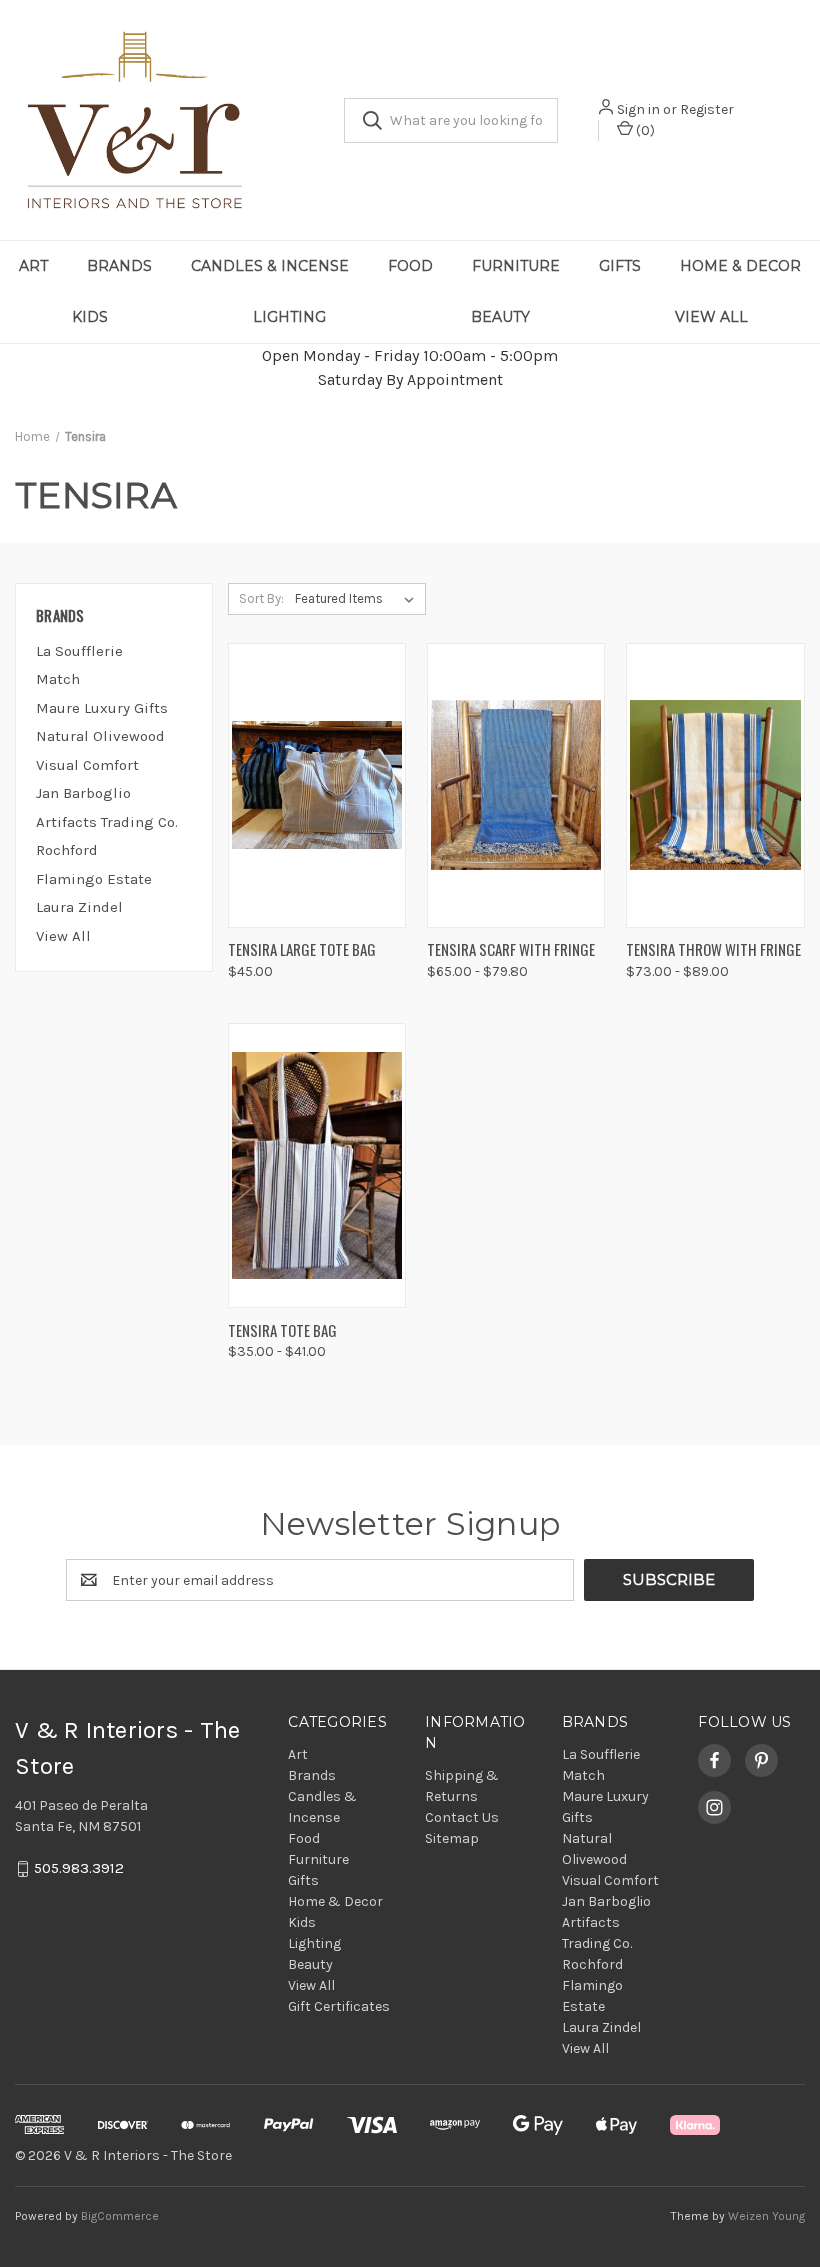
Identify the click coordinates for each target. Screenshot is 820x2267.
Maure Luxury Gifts (102, 708)
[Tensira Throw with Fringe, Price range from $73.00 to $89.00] (715, 785)
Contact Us (462, 1817)
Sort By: (261, 598)
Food (410, 266)
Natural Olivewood (100, 736)
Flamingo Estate (94, 879)
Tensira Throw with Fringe (713, 949)
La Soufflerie (79, 651)
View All (711, 317)
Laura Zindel (79, 907)
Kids (90, 317)
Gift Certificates (339, 2006)
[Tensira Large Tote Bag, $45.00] (317, 785)
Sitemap (452, 1838)
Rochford (67, 850)
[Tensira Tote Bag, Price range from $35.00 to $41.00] (317, 1165)
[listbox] (358, 599)
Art (33, 266)
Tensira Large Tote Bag (302, 949)
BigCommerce (120, 2216)
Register (707, 109)
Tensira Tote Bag (282, 1330)
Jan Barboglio (83, 793)
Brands (119, 266)
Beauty (500, 317)
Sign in (638, 109)
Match (58, 679)
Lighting (289, 317)
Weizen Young (766, 2216)
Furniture (516, 266)
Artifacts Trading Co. (107, 822)
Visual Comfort (87, 765)
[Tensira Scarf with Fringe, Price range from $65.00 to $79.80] (516, 785)
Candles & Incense (270, 266)
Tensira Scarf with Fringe (511, 949)
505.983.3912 (79, 1869)
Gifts (620, 266)
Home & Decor (740, 266)
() (644, 130)
